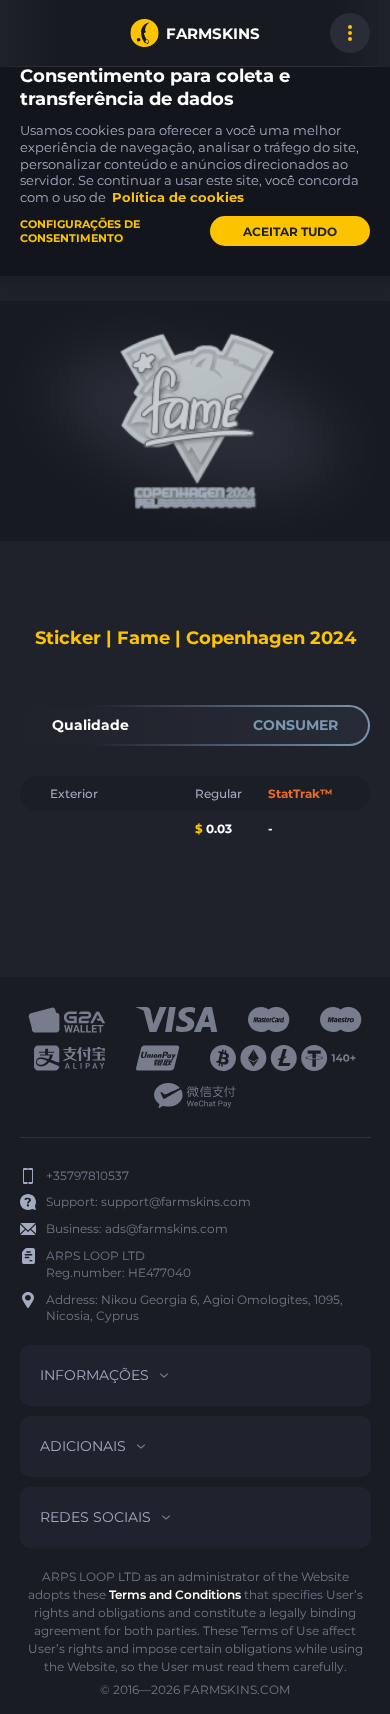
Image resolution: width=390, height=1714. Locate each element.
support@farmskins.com (176, 1201)
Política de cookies (178, 197)
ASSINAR (40, 33)
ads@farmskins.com (166, 1228)
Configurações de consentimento (80, 231)
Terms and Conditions (175, 1594)
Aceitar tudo (290, 231)
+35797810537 (87, 1175)
